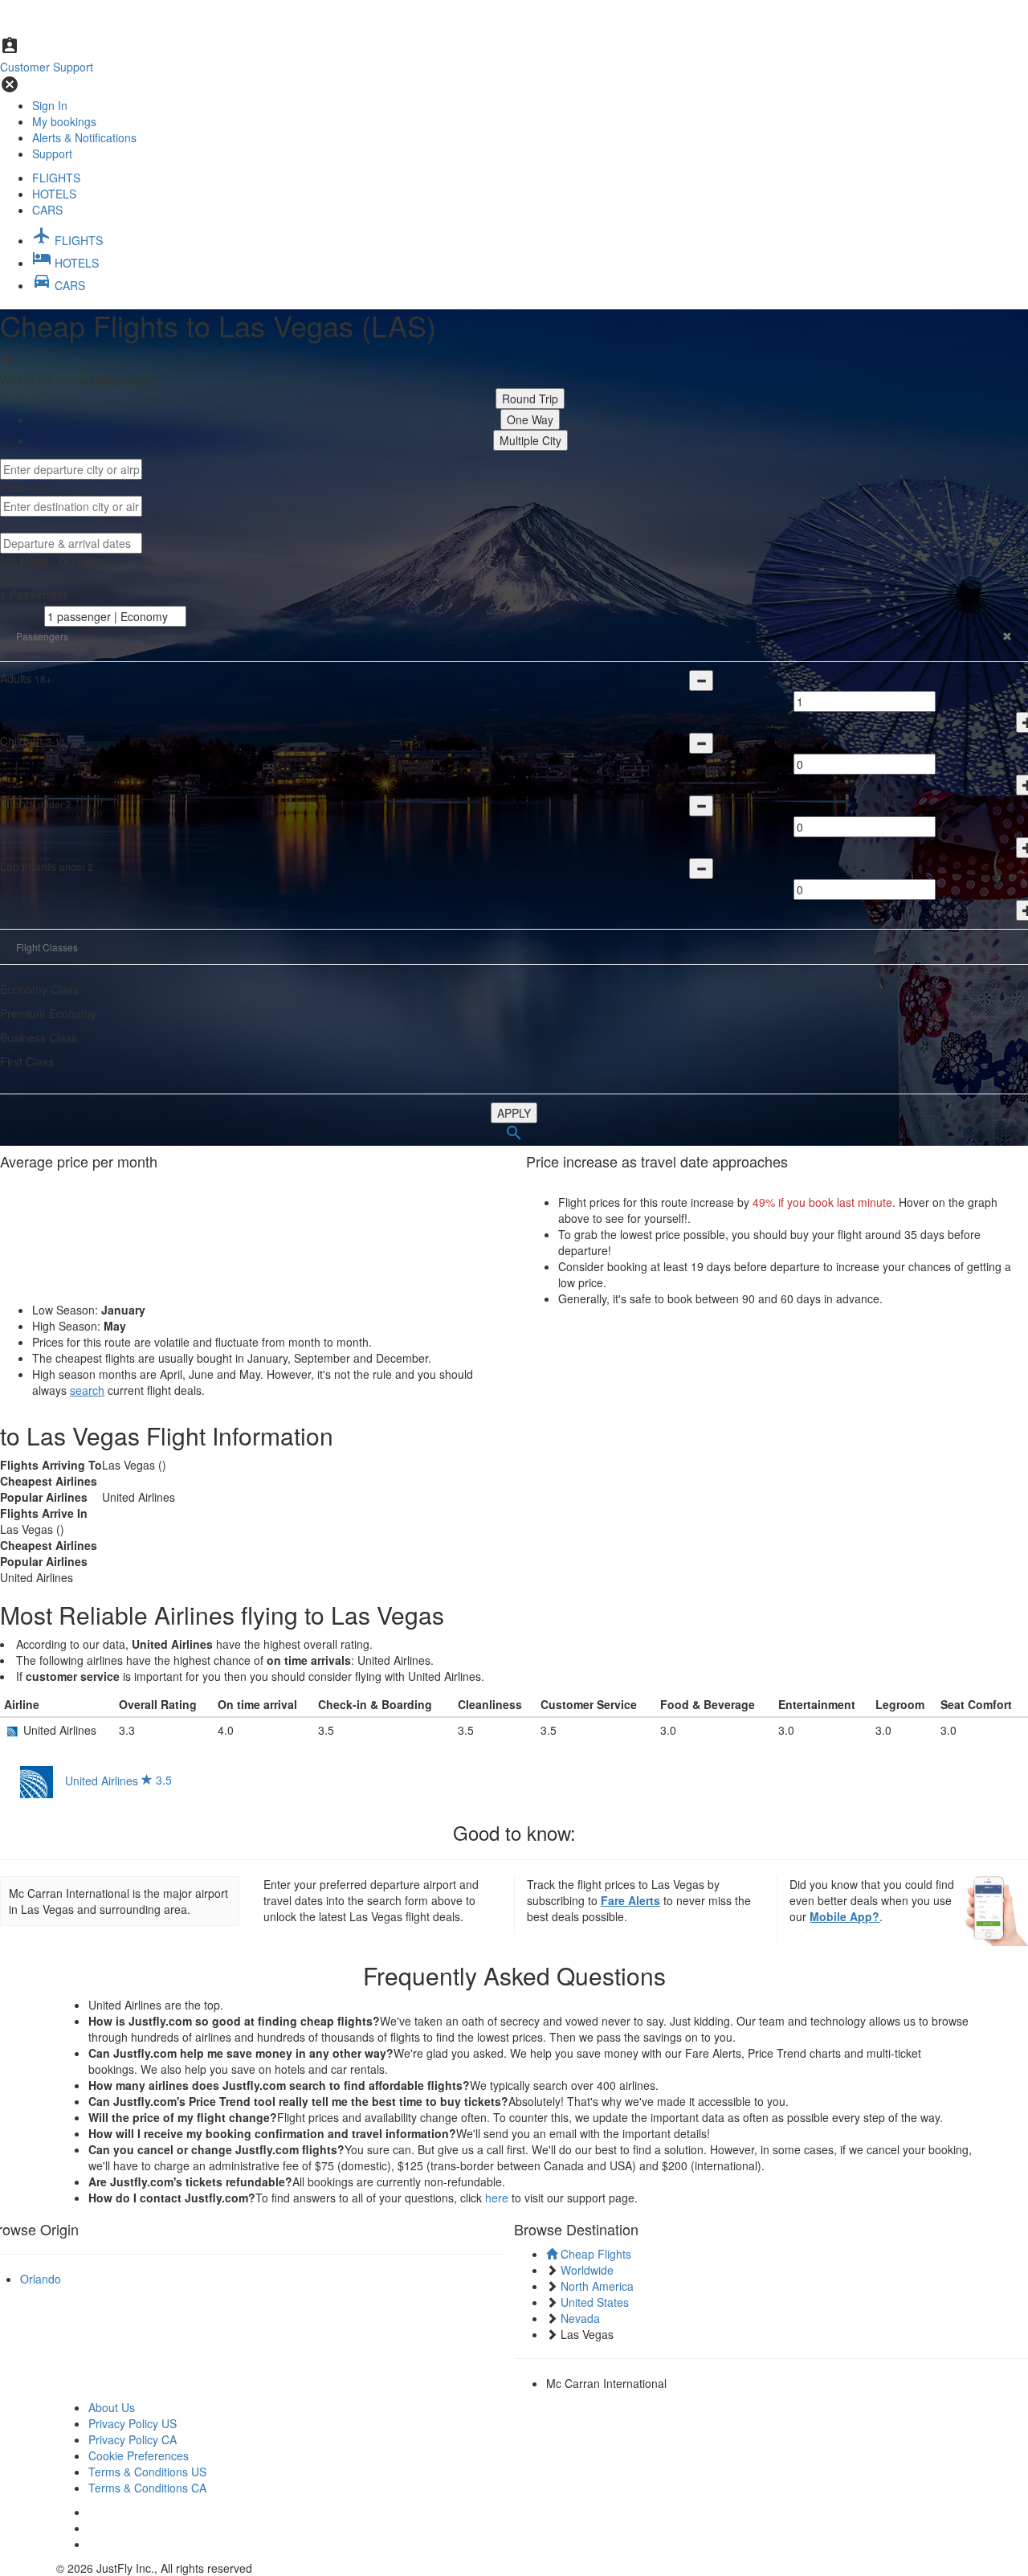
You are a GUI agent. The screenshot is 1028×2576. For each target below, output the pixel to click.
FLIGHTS (56, 178)
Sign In (50, 105)
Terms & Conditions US (147, 2472)
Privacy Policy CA (133, 2439)
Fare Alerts (630, 1900)
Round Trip (530, 399)
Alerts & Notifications (84, 137)
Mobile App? (844, 1916)
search (87, 1390)
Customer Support (47, 67)
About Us (112, 2407)
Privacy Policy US (133, 2423)
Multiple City (530, 440)
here (497, 2198)
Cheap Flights (594, 2254)
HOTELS (54, 194)
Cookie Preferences (139, 2455)
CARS (47, 210)
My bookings (64, 121)
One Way (530, 419)
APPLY (514, 1113)
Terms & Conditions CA (147, 2488)
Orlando (41, 2279)
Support (52, 153)
